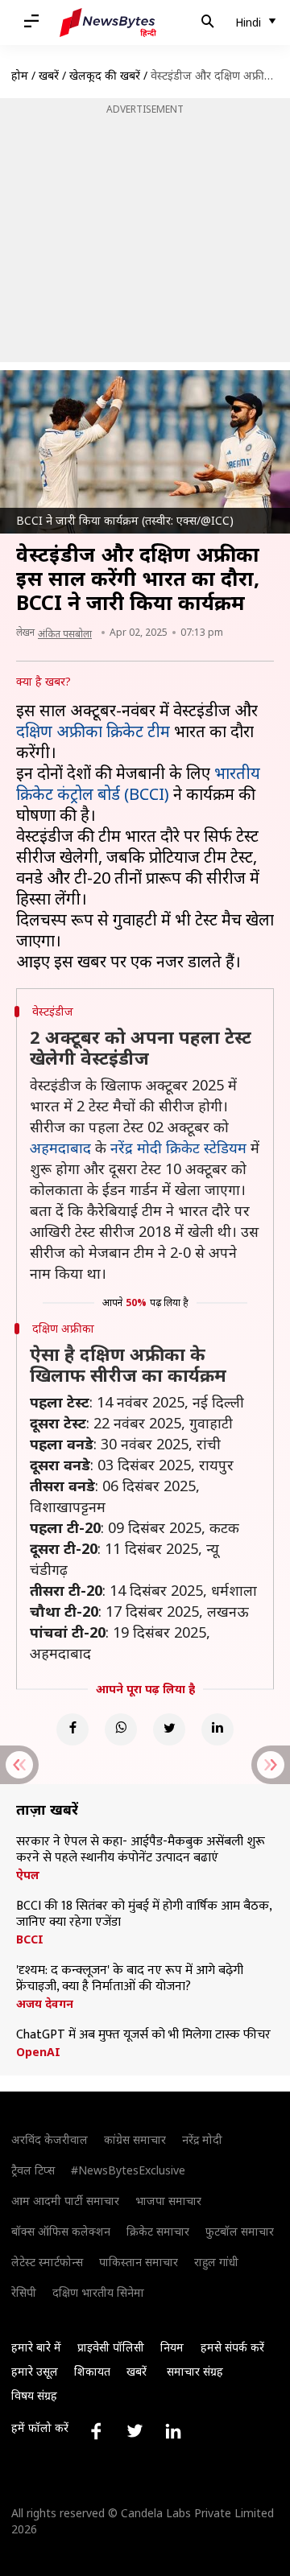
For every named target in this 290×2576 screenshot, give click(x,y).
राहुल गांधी (216, 2262)
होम (20, 75)
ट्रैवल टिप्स (33, 2170)
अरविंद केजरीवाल (50, 2139)
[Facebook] (72, 1729)
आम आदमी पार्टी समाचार (65, 2201)
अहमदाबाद (60, 1148)
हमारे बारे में (36, 2347)
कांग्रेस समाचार (135, 2139)
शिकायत (92, 2371)
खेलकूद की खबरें (105, 75)
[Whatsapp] (121, 1729)
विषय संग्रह (34, 2395)
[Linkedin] (217, 1729)
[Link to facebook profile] (96, 2431)
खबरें (49, 75)
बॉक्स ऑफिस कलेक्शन (61, 2231)
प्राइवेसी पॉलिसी (111, 2347)
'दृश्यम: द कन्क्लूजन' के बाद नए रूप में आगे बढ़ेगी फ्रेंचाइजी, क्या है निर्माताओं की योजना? (130, 1979)
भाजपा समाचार (168, 2201)
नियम (172, 2347)
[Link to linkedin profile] (173, 2431)
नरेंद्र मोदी (202, 2139)
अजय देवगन (45, 2004)
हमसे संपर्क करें (232, 2347)
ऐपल (28, 1875)
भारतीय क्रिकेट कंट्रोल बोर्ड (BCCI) (138, 783)
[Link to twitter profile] (135, 2431)
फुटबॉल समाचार (240, 2231)
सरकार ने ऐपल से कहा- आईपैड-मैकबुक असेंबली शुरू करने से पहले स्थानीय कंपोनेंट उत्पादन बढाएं (141, 1850)
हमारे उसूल (35, 2371)
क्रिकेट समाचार (158, 2231)
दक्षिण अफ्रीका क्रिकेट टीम (93, 731)
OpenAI (38, 2052)
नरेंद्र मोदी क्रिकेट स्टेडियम (178, 1148)
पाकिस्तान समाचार (139, 2262)
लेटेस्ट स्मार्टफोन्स (47, 2262)
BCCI (30, 1939)
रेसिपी (24, 2292)
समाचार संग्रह (195, 2371)
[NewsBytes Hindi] (108, 23)
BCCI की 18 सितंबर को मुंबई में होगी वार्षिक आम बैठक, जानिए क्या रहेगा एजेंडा (144, 1914)
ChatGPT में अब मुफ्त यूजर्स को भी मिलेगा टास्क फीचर (143, 2035)
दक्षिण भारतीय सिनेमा (98, 2292)
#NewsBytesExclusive (128, 2170)
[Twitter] (169, 1729)
